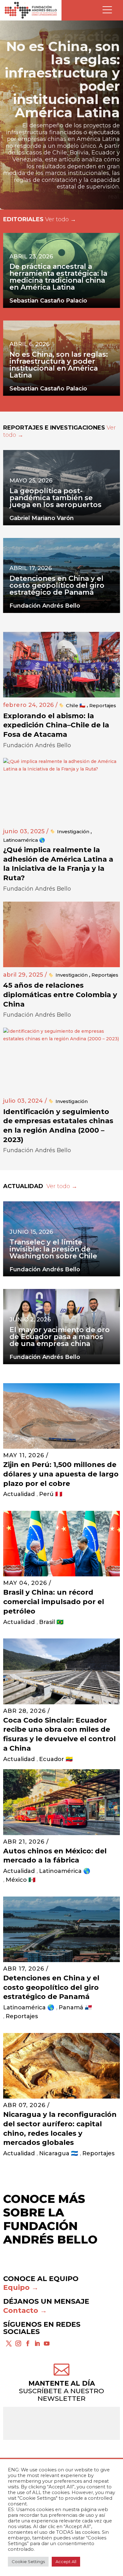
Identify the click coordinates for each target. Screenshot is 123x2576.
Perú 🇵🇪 (51, 1494)
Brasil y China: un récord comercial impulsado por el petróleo (54, 1602)
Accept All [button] (66, 2562)
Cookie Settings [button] (28, 2562)
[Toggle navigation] (107, 10)
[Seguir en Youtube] (47, 2343)
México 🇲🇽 (20, 1880)
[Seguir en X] (9, 2343)
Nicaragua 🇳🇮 (59, 2153)
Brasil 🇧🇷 (51, 1622)
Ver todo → (61, 219)
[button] (61, 115)
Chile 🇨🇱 (76, 705)
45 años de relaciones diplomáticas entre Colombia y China (60, 995)
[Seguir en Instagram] (18, 2343)
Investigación (73, 832)
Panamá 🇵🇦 (75, 2007)
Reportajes (103, 705)
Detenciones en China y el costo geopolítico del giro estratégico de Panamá (51, 1987)
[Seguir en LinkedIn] (37, 2343)
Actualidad (19, 1494)
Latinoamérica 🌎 (24, 840)
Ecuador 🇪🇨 (56, 1759)
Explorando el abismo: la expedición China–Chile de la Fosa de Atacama (56, 725)
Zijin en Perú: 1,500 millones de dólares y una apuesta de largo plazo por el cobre (61, 1474)
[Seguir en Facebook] (28, 2343)
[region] (61, 115)
